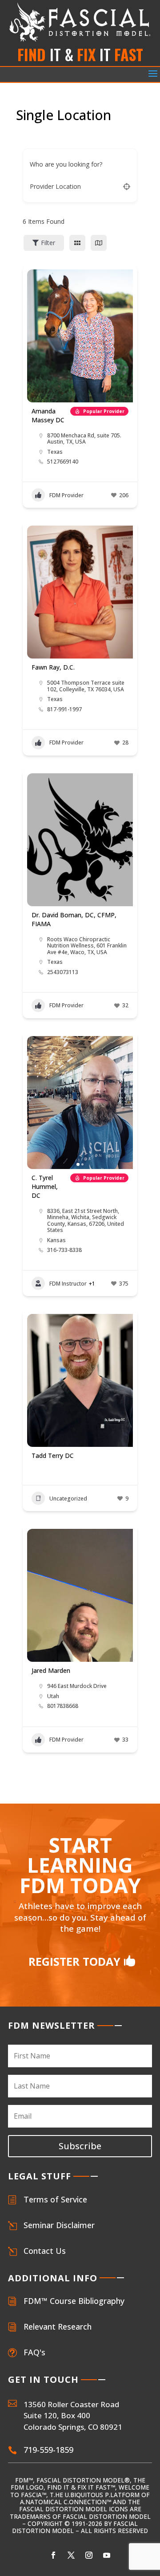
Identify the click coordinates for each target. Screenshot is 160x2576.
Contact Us (45, 2251)
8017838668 (63, 1706)
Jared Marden (51, 1670)
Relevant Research (58, 2327)
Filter (48, 243)
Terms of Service (55, 2199)
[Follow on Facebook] (53, 2555)
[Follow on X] (71, 2555)
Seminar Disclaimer (59, 2225)
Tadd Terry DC (53, 1456)
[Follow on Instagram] (89, 2555)
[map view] (99, 243)
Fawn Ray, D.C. (53, 667)
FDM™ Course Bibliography (74, 2301)
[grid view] (77, 243)
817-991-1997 (64, 709)
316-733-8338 (64, 1250)
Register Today (74, 1961)
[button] (38, 1103)
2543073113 (63, 972)
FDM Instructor (68, 1284)
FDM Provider (66, 495)
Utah (53, 1696)
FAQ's (34, 2352)
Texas (55, 452)
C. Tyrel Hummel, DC (45, 1187)
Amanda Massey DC (48, 415)
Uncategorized (68, 1498)
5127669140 (63, 462)
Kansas (56, 1240)
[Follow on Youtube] (107, 2555)
